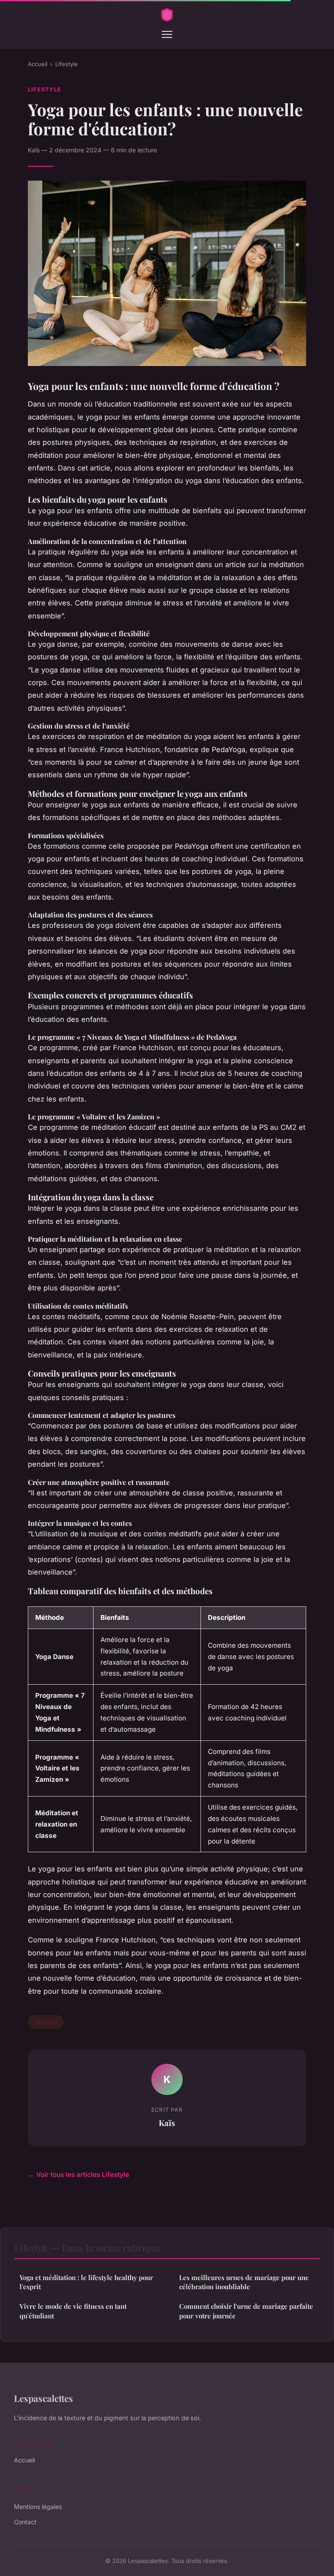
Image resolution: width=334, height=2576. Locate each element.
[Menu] (167, 34)
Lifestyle (67, 64)
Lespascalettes (43, 2398)
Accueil (38, 64)
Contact (25, 2522)
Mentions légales (38, 2507)
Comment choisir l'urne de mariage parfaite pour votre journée (246, 2311)
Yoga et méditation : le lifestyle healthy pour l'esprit (86, 2282)
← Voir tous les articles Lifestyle (78, 2175)
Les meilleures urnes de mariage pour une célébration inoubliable (244, 2282)
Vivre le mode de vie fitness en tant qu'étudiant (73, 2311)
